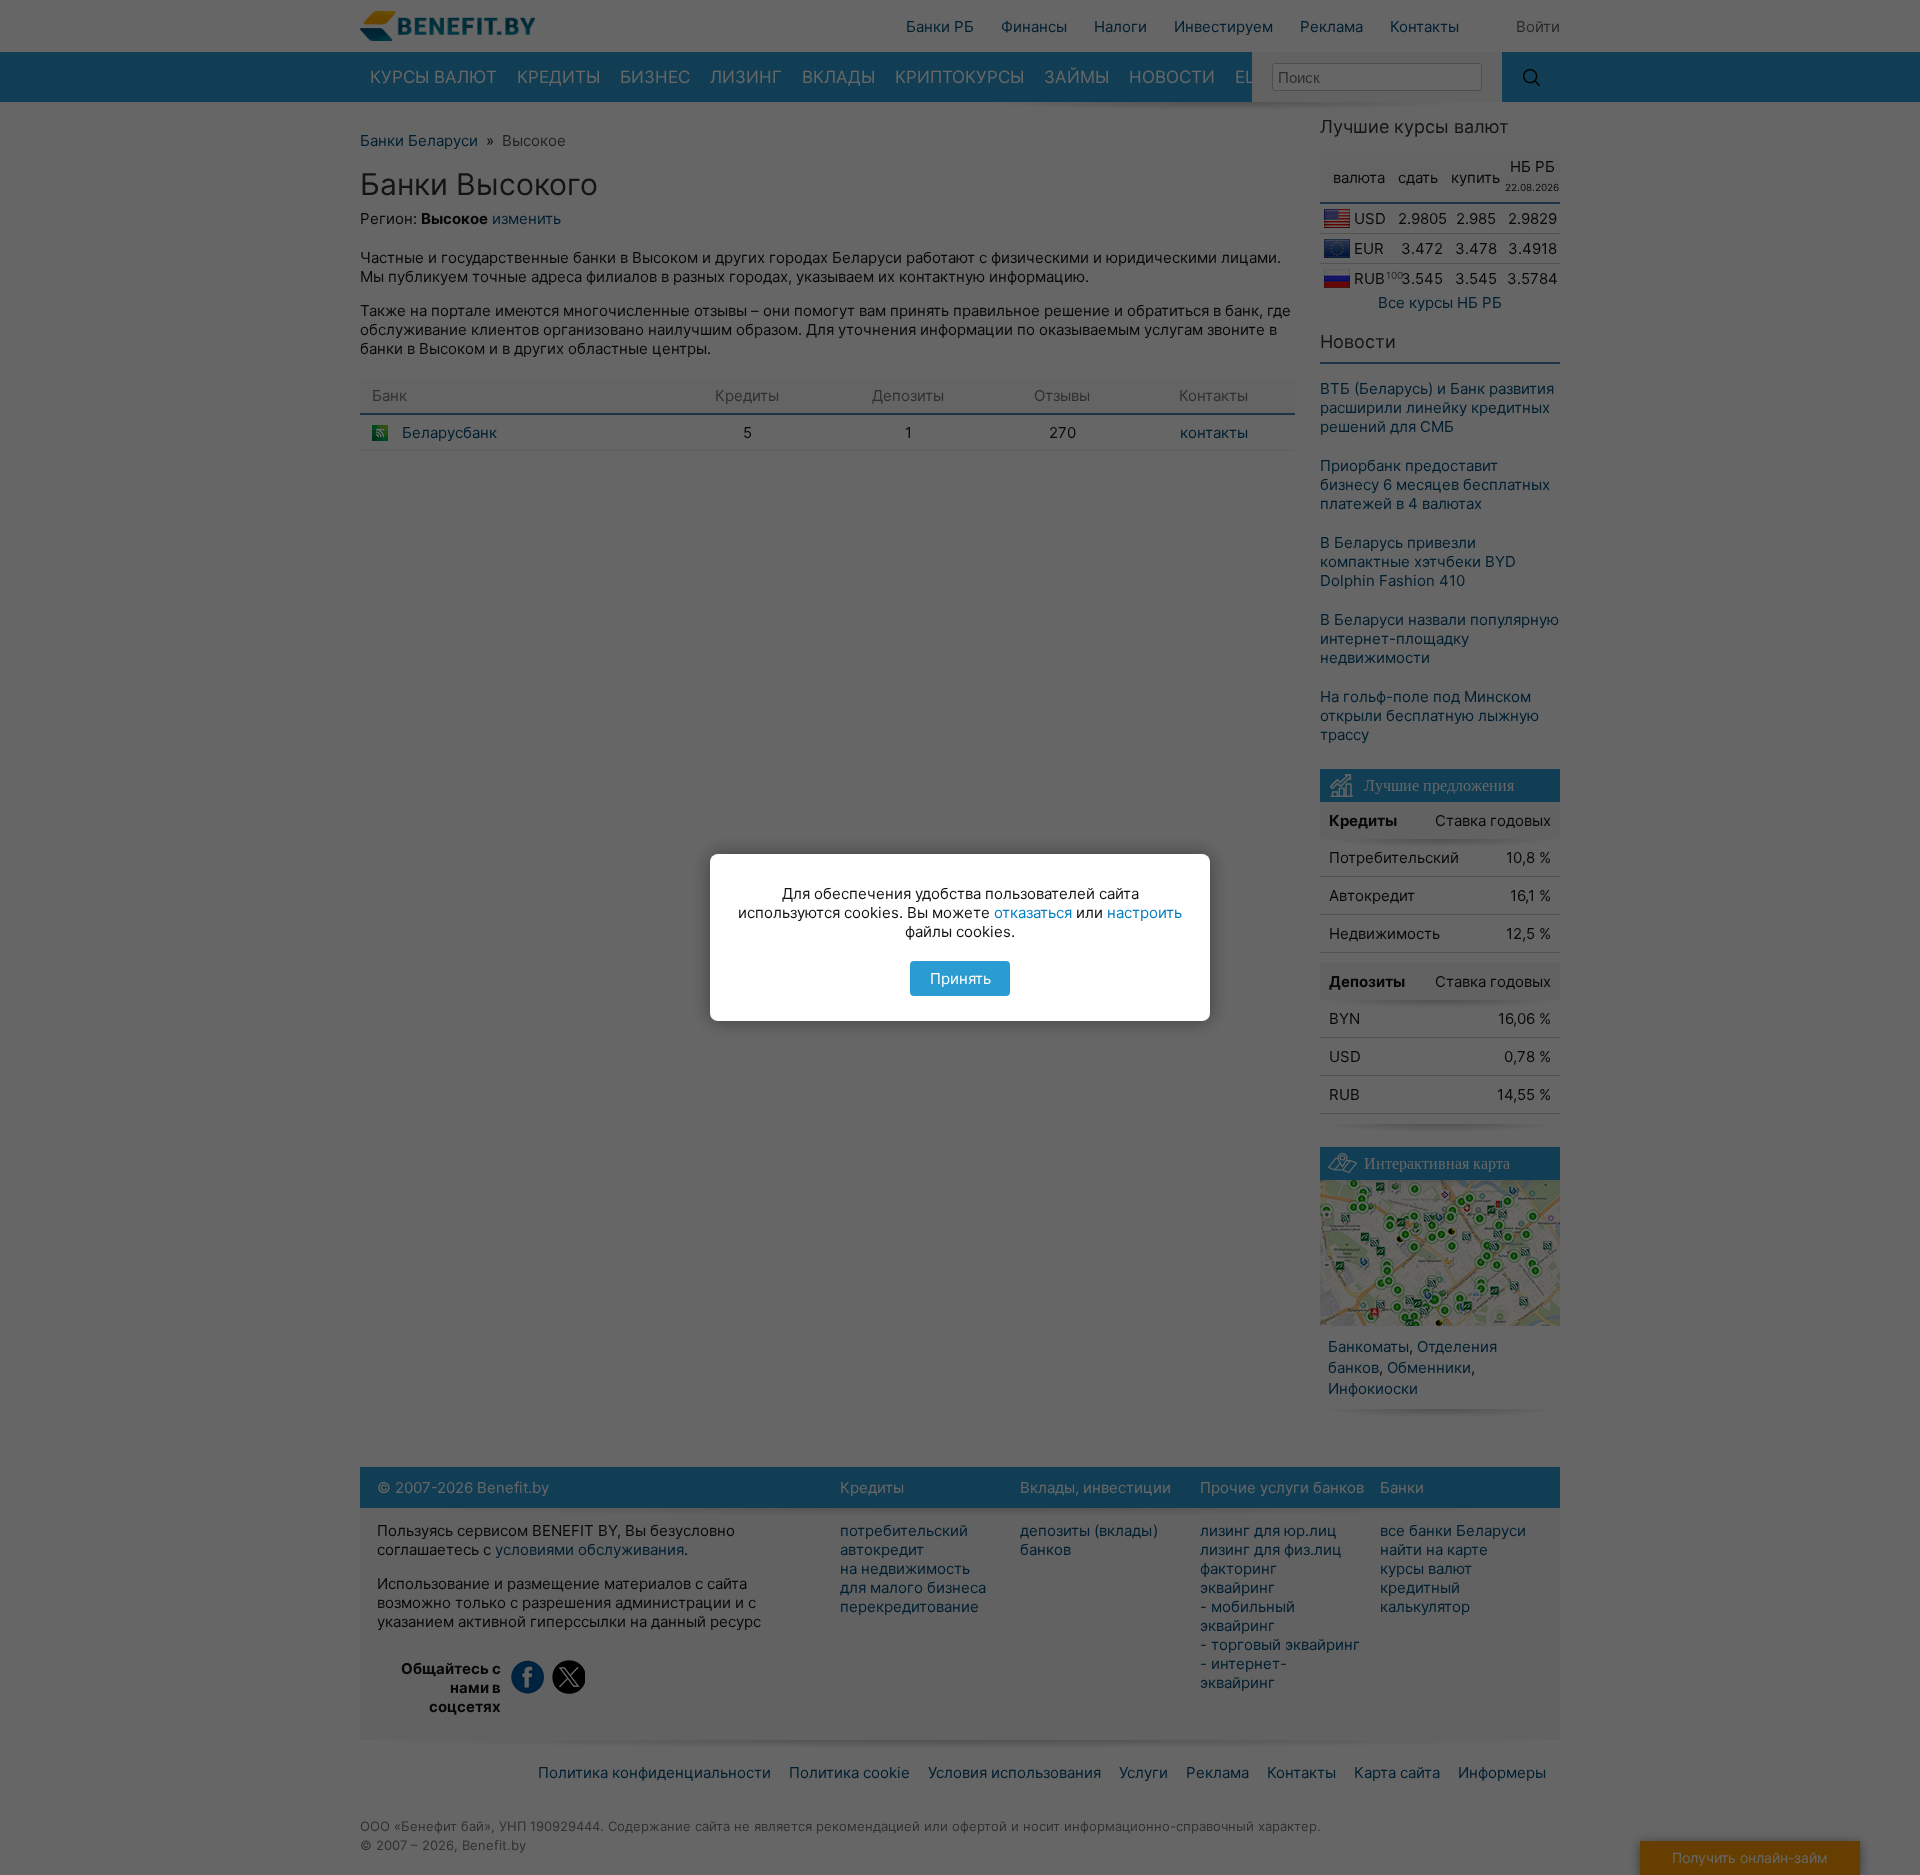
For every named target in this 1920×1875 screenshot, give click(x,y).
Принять (960, 978)
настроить (1144, 912)
